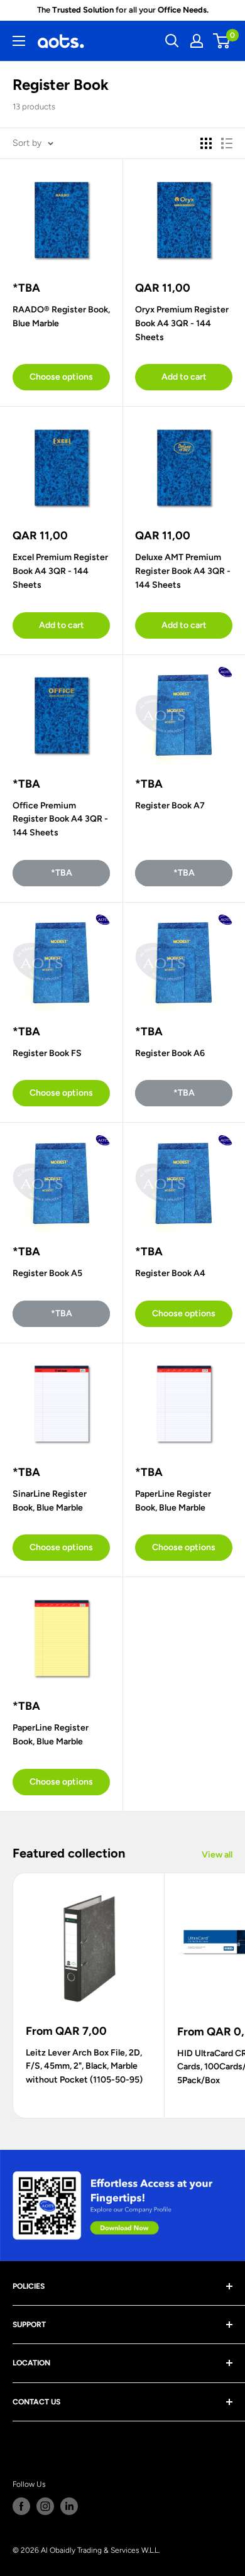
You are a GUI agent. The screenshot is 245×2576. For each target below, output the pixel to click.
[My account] (197, 41)
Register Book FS (47, 1053)
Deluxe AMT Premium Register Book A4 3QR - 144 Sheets (183, 571)
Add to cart (184, 377)
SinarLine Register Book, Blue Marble (50, 1501)
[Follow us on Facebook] (21, 2506)
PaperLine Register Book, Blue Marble (173, 1501)
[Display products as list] (227, 143)
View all (217, 1855)
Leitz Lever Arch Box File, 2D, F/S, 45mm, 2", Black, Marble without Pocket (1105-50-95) (84, 2066)
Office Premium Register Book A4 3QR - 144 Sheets (60, 819)
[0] (222, 41)
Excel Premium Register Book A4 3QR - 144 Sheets (60, 571)
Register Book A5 (47, 1273)
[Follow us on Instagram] (45, 2506)
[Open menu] (19, 41)
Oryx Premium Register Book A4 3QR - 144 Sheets (182, 323)
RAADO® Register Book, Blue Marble (61, 316)
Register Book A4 (170, 1273)
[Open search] (172, 41)
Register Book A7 (170, 806)
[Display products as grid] (206, 143)
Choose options (61, 377)
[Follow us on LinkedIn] (69, 2506)
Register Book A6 (170, 1053)
